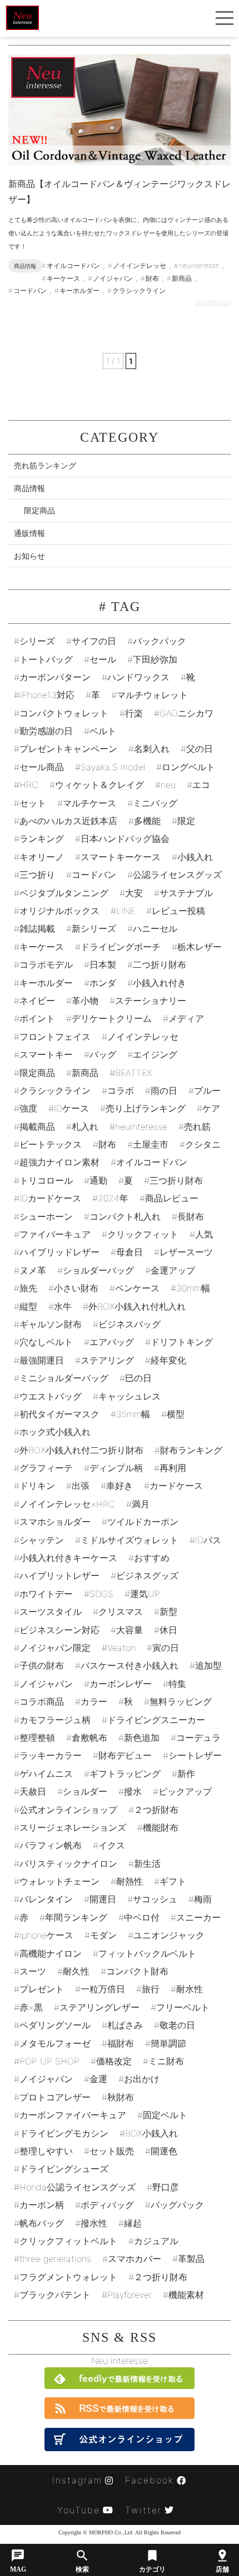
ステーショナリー (151, 1001)
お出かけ (142, 2079)
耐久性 (76, 1971)
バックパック (160, 641)
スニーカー (198, 1917)
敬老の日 (177, 2025)
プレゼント (42, 1989)
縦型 (28, 1306)
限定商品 (39, 510)
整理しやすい (46, 2151)
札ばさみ (125, 2025)
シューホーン (46, 1216)
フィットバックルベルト (147, 1953)
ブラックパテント (55, 2295)
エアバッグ (112, 1342)
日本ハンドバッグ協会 (125, 839)
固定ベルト (165, 2115)
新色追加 (142, 1737)
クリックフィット (143, 1234)
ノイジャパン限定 (55, 1648)
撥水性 (94, 2223)
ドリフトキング (182, 1342)
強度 (28, 1108)
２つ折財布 (156, 1810)
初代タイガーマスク (59, 1414)
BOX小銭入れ (151, 2133)
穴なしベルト (46, 1342)
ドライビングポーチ (121, 947)
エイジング (155, 1054)
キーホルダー (46, 983)
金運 (98, 2079)
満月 (141, 1504)
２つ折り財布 (161, 2277)
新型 (168, 1612)
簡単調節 (168, 2043)
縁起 (133, 2223)
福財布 (121, 2043)
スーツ (33, 1971)
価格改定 (114, 2061)
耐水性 (190, 1989)
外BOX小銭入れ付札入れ (137, 1306)
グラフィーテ (46, 1468)
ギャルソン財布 (51, 1324)
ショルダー (85, 1791)
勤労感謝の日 (46, 731)
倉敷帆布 (89, 1737)
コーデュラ (198, 1737)
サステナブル (186, 893)
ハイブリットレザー (59, 1575)
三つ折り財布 (176, 1180)
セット (33, 803)
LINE (126, 911)
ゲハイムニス (46, 1774)
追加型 (208, 1665)
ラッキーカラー (51, 1755)
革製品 (191, 2259)
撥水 (133, 1791)
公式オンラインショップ (68, 1810)
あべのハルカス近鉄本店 (68, 821)
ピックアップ (185, 1791)
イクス (112, 1845)
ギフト (173, 1881)
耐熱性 (130, 1881)
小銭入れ (195, 857)
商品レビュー (172, 1198)
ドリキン (37, 1486)
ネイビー (37, 1001)
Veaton (121, 1648)
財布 (107, 1144)
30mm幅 (193, 1288)
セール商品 (42, 767)
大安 (134, 893)
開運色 (164, 2151)
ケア (211, 1108)
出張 (81, 1486)
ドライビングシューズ (64, 2169)
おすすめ (152, 1558)
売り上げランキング (146, 1108)
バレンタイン (46, 1899)
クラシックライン (55, 1090)
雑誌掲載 (37, 928)
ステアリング (107, 1360)
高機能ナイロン (51, 1953)
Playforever (130, 2295)
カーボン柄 (42, 2205)
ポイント (37, 1018)
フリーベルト (183, 2007)
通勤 (98, 1180)
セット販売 (112, 2151)
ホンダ (103, 983)
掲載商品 (37, 1127)
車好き (120, 1486)
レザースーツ (186, 1252)
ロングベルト (188, 767)
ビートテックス (51, 1144)
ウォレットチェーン (59, 1881)
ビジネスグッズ (147, 1575)
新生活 (147, 1863)
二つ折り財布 (160, 964)
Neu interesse (120, 2361)
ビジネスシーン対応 (59, 1630)
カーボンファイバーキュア (73, 2115)
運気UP (145, 1594)
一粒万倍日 (103, 1989)
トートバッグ (46, 659)
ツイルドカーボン (143, 1522)
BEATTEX (133, 1073)
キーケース (42, 947)
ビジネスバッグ (130, 1324)
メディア (186, 1018)
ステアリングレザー (99, 2007)
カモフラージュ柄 (55, 1720)
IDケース (71, 1108)
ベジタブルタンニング (64, 893)
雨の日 (164, 1090)
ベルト (103, 731)
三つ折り (37, 875)
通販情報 (29, 533)
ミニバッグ (155, 803)
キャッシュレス (130, 1396)
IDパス (208, 1540)
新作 (186, 1774)
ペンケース (137, 1288)
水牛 (63, 1306)
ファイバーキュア (55, 1234)
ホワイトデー (46, 1594)
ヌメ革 (33, 1270)
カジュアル (156, 2241)
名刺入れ (152, 749)
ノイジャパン (46, 2079)
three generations (55, 2259)
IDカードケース (50, 1198)
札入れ (85, 1127)
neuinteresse (141, 1127)
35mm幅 (133, 1414)
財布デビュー (125, 1755)
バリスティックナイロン (68, 1863)
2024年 (113, 1198)
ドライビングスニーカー (156, 1720)
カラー (94, 1701)
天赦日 (33, 1791)
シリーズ (37, 641)
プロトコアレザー (55, 2097)
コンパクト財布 (137, 1971)
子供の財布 (42, 1665)
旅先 (28, 1288)
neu (168, 785)
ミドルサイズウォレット (130, 1540)
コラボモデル (46, 964)
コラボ (121, 1090)
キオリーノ (42, 857)
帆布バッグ (42, 2223)
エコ (201, 785)
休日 (168, 1630)
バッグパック (177, 2205)
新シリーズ (94, 928)
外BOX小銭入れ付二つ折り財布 (81, 1450)
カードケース (176, 1486)
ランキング (42, 839)
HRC (29, 785)
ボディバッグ (107, 2205)
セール (103, 659)
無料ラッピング (181, 1701)
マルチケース (89, 803)
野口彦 (166, 2187)
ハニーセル (155, 928)
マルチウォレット (152, 695)
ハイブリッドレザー (59, 1252)
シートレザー (195, 1755)
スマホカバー (135, 2259)
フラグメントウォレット (68, 2277)
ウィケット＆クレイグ (99, 785)
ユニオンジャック (169, 1935)
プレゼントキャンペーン (68, 749)
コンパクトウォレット (64, 713)
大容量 (130, 1630)
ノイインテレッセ (143, 1037)
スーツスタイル (51, 1612)
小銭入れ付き (160, 983)
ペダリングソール (55, 2025)
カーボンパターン (55, 677)
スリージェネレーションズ (73, 1827)
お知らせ (29, 556)
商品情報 (29, 488)
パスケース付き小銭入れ (130, 1665)
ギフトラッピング (125, 1774)
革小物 (85, 1001)
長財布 (191, 1216)
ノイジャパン (46, 1684)
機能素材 (186, 2295)
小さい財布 (76, 1288)
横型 (176, 1414)
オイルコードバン (152, 1162)
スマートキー (46, 1054)
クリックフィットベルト (68, 2241)
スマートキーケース (121, 857)
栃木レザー (200, 947)
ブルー (207, 1090)
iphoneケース (46, 1935)
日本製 (103, 964)
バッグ (103, 1054)
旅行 (151, 1989)
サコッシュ (155, 1899)
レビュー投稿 (178, 911)
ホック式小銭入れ (55, 1432)
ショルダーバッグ (98, 1270)
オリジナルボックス (59, 911)
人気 (204, 1234)
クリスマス (121, 1612)
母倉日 (130, 1252)
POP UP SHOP (49, 2061)
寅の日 (166, 1648)
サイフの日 (94, 641)
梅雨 (203, 1899)
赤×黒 (31, 2007)
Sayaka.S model (113, 767)
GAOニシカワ (186, 713)
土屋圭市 (151, 1144)
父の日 (200, 749)
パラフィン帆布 (51, 1845)
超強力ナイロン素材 (59, 1162)
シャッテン (42, 1540)
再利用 (173, 1468)
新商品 (85, 1073)
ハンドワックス (138, 677)
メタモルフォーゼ (55, 2043)
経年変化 (168, 1360)
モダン (103, 1935)
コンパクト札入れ (125, 1216)
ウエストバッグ (51, 1396)
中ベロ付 (142, 1917)
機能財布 (161, 1827)
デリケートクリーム (112, 1018)
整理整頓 (37, 1737)
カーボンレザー (121, 1684)
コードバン (94, 875)
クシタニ (203, 1144)
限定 (186, 821)
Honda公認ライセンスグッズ (78, 2187)
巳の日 (138, 1378)
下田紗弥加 (155, 659)
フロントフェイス (55, 1037)
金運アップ (173, 1270)
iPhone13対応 (47, 695)
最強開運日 (42, 1360)
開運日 (103, 1899)
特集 (177, 1684)
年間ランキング (76, 1917)
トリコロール (46, 1180)
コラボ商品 (42, 1701)
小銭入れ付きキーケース (68, 1558)
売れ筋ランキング (45, 465)
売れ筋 (197, 1127)
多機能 (147, 821)
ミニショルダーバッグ (64, 1378)
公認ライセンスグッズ (177, 875)
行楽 (134, 713)
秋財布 (121, 2097)
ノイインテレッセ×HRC (67, 1504)
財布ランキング (191, 1450)
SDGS (101, 1594)
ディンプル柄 (116, 1468)
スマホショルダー (55, 1522)
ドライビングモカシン (64, 2133)
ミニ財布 (166, 2061)
